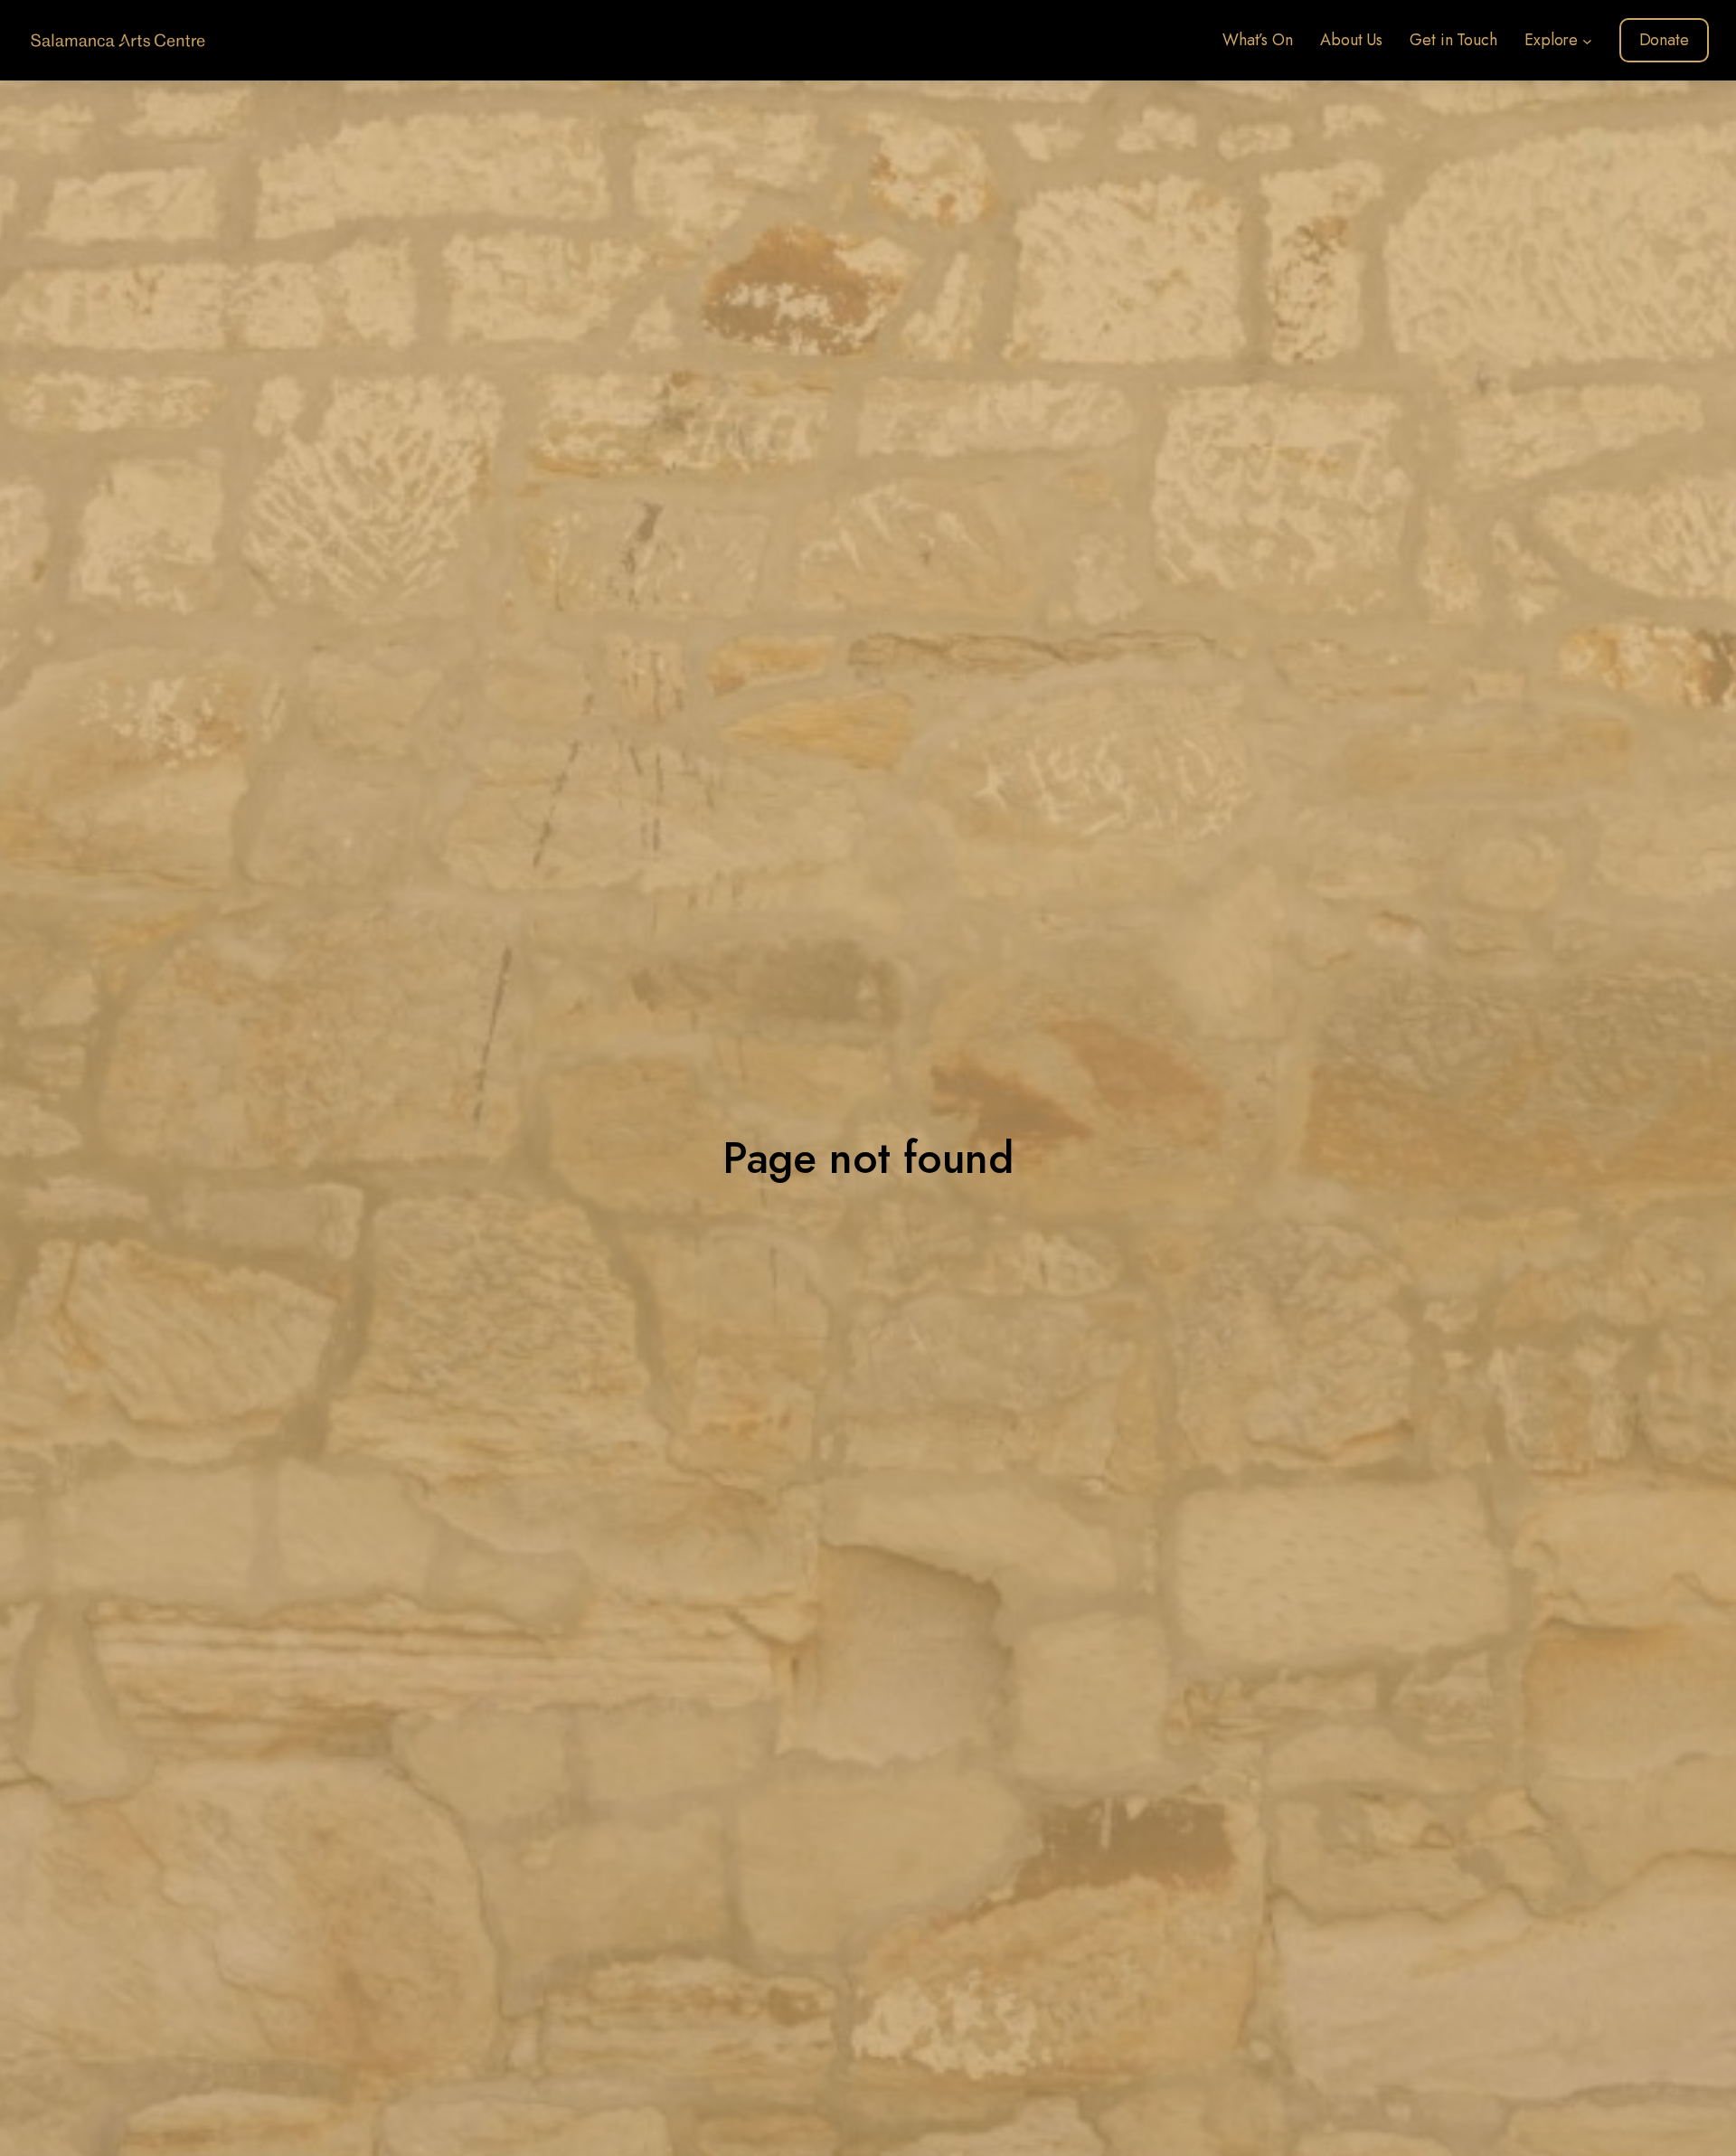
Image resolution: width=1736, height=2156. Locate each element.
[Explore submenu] (1587, 40)
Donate (1664, 40)
